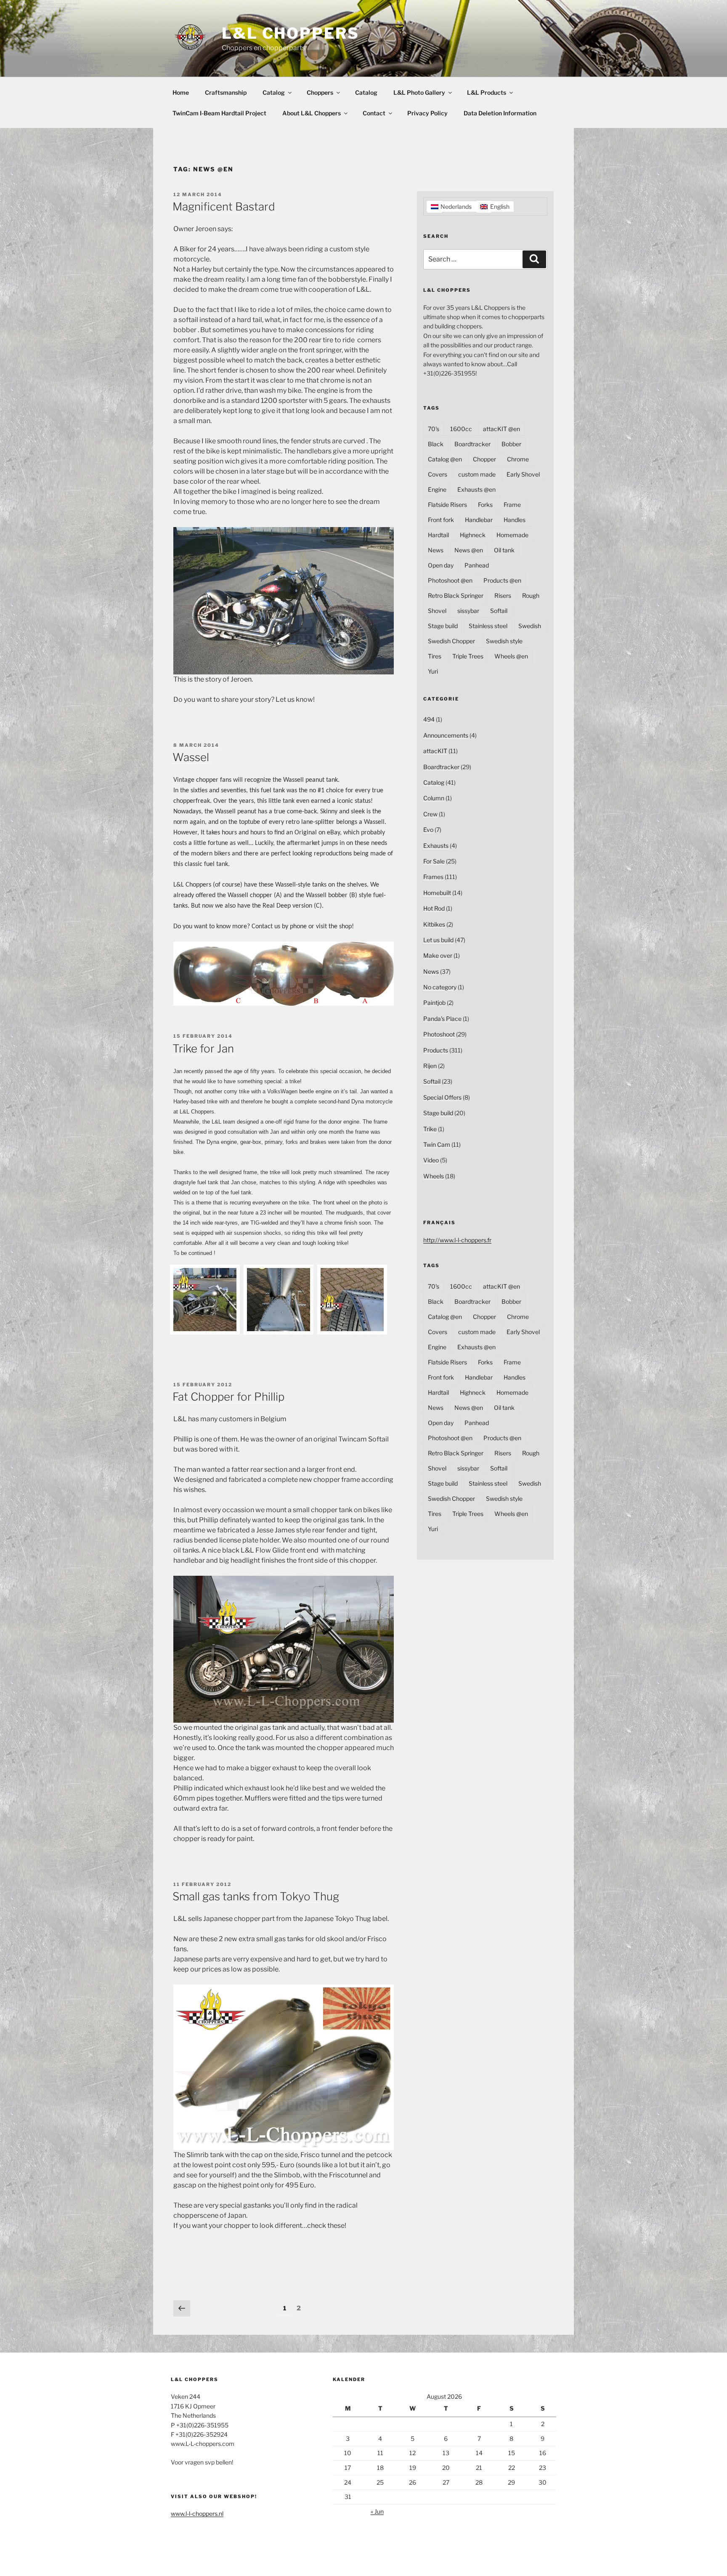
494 (429, 719)
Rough (531, 595)
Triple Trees (468, 656)
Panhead (477, 565)
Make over (438, 955)
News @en (469, 550)
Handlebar (479, 520)
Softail (499, 611)
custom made (477, 474)
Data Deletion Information (500, 113)
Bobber (511, 444)
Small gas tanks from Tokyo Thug (256, 1896)
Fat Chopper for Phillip (228, 1397)
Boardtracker (472, 444)
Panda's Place (442, 1019)
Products (436, 1050)
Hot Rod (434, 908)
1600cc (461, 429)
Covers (438, 474)
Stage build (443, 626)
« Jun (377, 2511)
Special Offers (442, 1097)
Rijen (430, 1066)
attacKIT (435, 751)
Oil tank (504, 550)
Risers (503, 595)
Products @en (502, 580)
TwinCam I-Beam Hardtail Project (219, 113)
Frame (512, 505)
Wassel (191, 757)
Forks (485, 505)
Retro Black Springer (456, 595)
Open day (441, 565)
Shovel (437, 611)
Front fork (441, 520)
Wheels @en (511, 656)
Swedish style (504, 641)
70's (434, 429)
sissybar (468, 611)
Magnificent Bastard (224, 206)
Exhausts (436, 846)
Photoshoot (439, 1034)
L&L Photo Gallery (419, 92)
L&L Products (487, 92)
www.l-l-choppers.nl (197, 2513)
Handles (515, 520)
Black (436, 444)
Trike (430, 1129)
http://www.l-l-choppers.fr (457, 1240)
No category (440, 987)
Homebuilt (437, 893)
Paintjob (434, 1003)
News (436, 550)
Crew (430, 814)
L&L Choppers (291, 33)
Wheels (434, 1176)
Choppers (320, 92)
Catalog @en (445, 459)
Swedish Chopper (451, 641)
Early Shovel (523, 474)
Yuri (433, 671)
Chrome (518, 459)
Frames (433, 877)
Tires (435, 656)
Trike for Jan (203, 1048)
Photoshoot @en (450, 580)
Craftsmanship (226, 92)
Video (431, 1160)
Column (434, 798)
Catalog (274, 92)
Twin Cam (437, 1144)
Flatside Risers (447, 505)
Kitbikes (434, 924)
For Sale (434, 861)
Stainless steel (488, 626)
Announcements (446, 735)
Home (181, 92)
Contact (374, 113)
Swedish (530, 626)
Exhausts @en (476, 489)
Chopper (484, 459)
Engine (437, 489)
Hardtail (438, 535)
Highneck (473, 535)
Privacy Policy (427, 113)
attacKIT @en (501, 429)
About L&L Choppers (312, 113)
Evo (428, 830)
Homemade (512, 535)
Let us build (438, 940)
